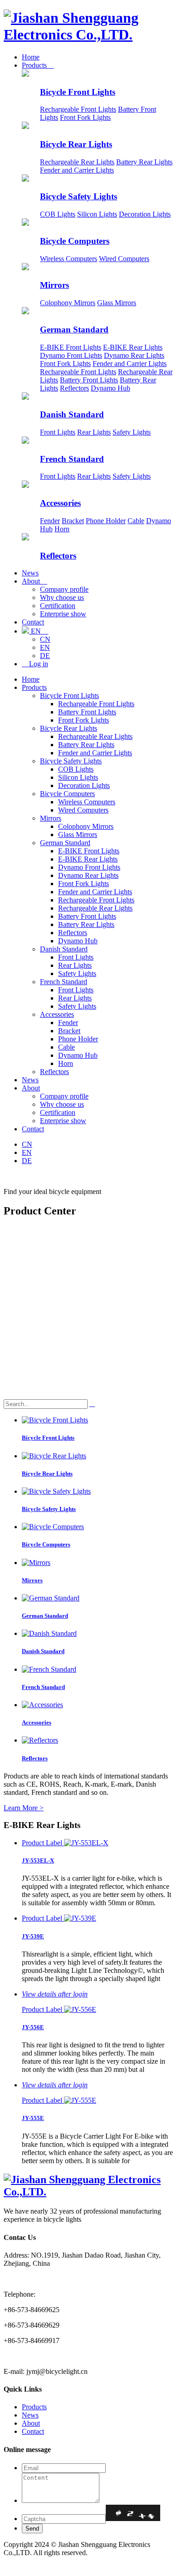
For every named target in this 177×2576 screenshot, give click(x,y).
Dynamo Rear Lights (134, 355)
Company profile (64, 589)
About (34, 581)
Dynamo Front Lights (71, 355)
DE (45, 656)
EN (39, 631)
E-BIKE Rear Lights (133, 347)
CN (45, 639)
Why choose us (62, 597)
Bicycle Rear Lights (76, 144)
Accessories (60, 503)
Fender (50, 521)
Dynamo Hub (111, 388)
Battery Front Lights (89, 380)
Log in (35, 664)
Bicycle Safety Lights (79, 196)
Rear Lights (94, 432)
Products (38, 65)
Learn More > (24, 1808)
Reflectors (74, 388)
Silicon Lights (97, 214)
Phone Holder (106, 521)
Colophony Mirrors (68, 303)
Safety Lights (132, 432)
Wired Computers (124, 259)
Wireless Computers (69, 259)
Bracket (73, 521)
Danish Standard (72, 414)
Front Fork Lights (85, 117)
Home (31, 57)
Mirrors (54, 285)
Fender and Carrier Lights (77, 170)
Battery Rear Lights (144, 162)
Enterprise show (63, 614)
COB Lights (58, 214)
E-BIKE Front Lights (71, 347)
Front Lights (58, 432)
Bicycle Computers (75, 241)
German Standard (74, 329)
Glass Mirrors (117, 303)
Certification (58, 606)
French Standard (72, 459)
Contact (33, 622)
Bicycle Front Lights (78, 92)
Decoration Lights (145, 214)
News (30, 573)
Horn (62, 529)
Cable (136, 521)
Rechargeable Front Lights (78, 109)
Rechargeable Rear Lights (77, 162)
